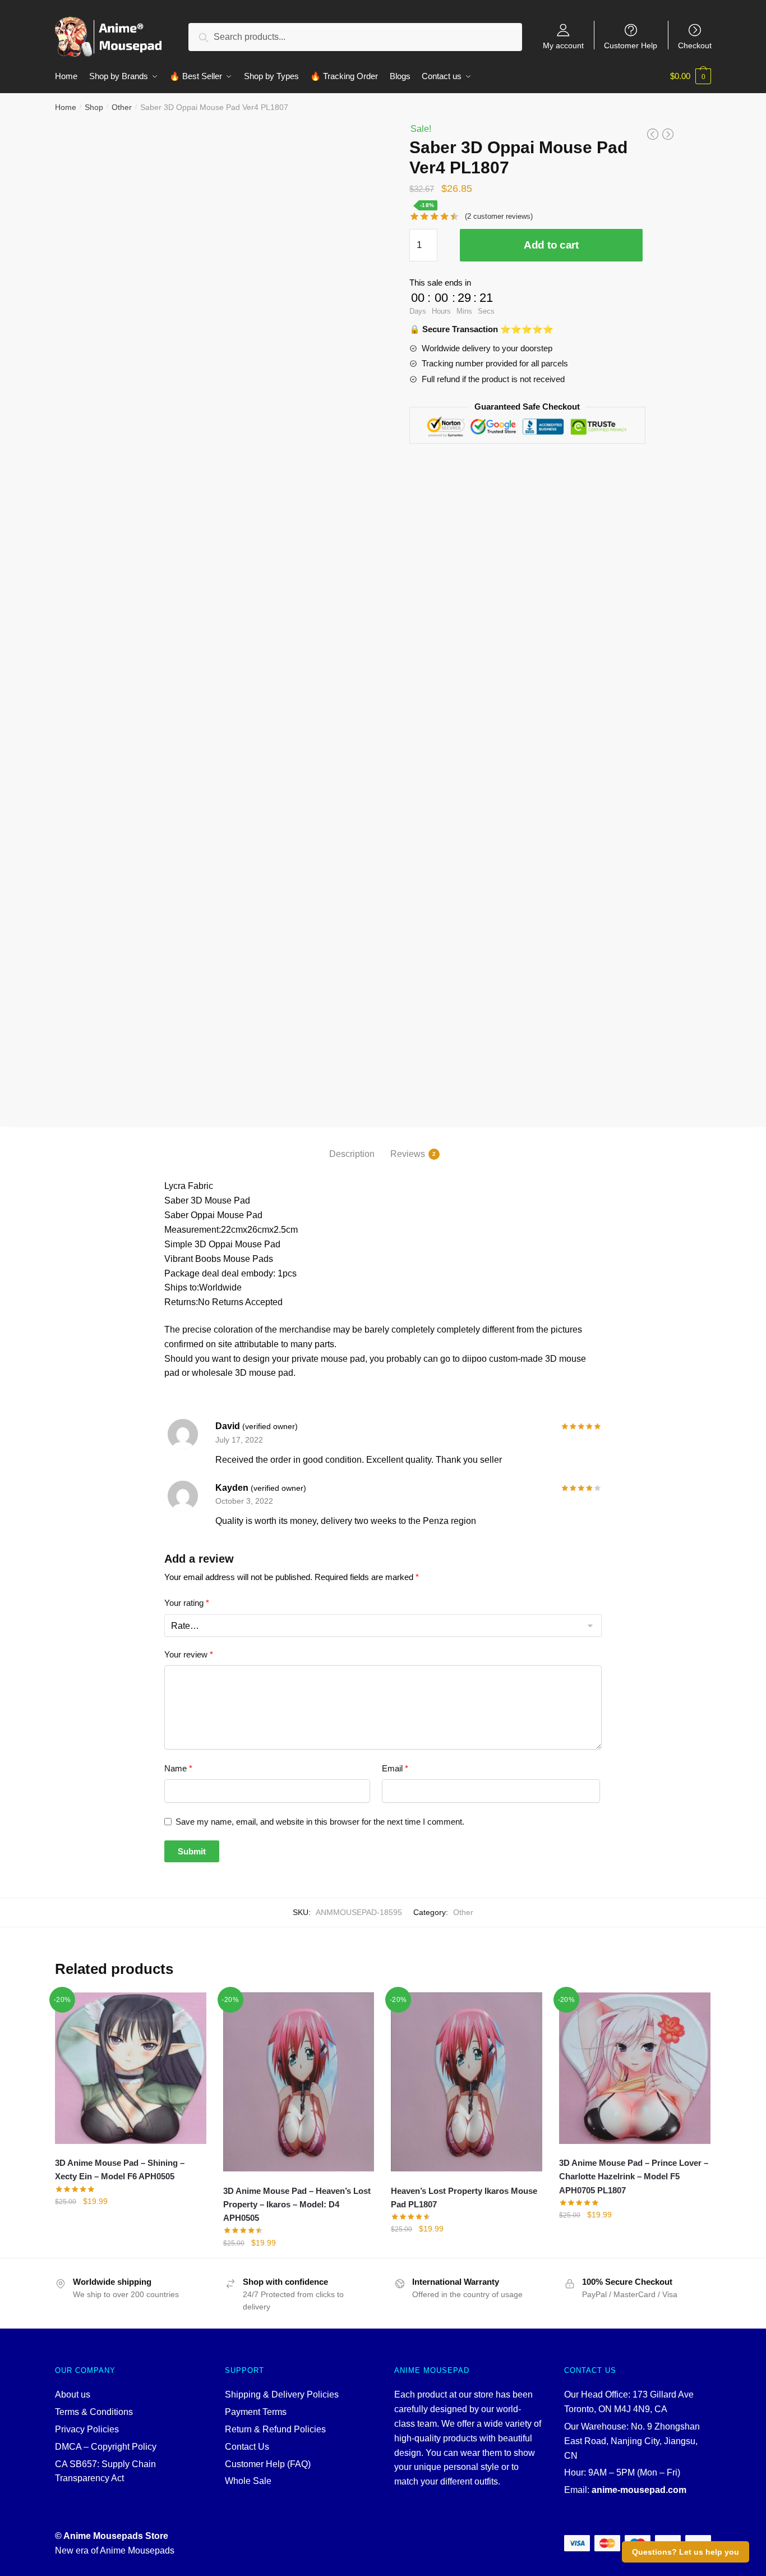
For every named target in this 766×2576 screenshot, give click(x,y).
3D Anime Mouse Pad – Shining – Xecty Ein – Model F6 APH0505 (120, 2169)
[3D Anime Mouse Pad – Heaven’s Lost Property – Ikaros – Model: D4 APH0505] (299, 2082)
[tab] (352, 1145)
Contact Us (247, 2447)
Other (122, 107)
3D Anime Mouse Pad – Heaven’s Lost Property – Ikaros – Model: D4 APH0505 (297, 2205)
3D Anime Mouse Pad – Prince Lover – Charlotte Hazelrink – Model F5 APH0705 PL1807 (634, 2176)
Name (178, 1768)
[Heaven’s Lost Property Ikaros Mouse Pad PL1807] (467, 2082)
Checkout (695, 45)
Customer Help (631, 45)
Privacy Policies (87, 2429)
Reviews (408, 1154)
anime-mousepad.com (639, 2490)
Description (352, 1154)
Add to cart (551, 245)
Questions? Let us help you (686, 2552)
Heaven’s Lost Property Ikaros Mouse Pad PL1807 (464, 2198)
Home (66, 107)
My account (563, 45)
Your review (189, 1654)
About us (73, 2394)
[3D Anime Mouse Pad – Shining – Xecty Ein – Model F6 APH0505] (131, 2068)
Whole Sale (248, 2481)
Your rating (187, 1603)
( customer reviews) (499, 216)
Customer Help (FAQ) (268, 2464)
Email (395, 1768)
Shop (94, 107)
